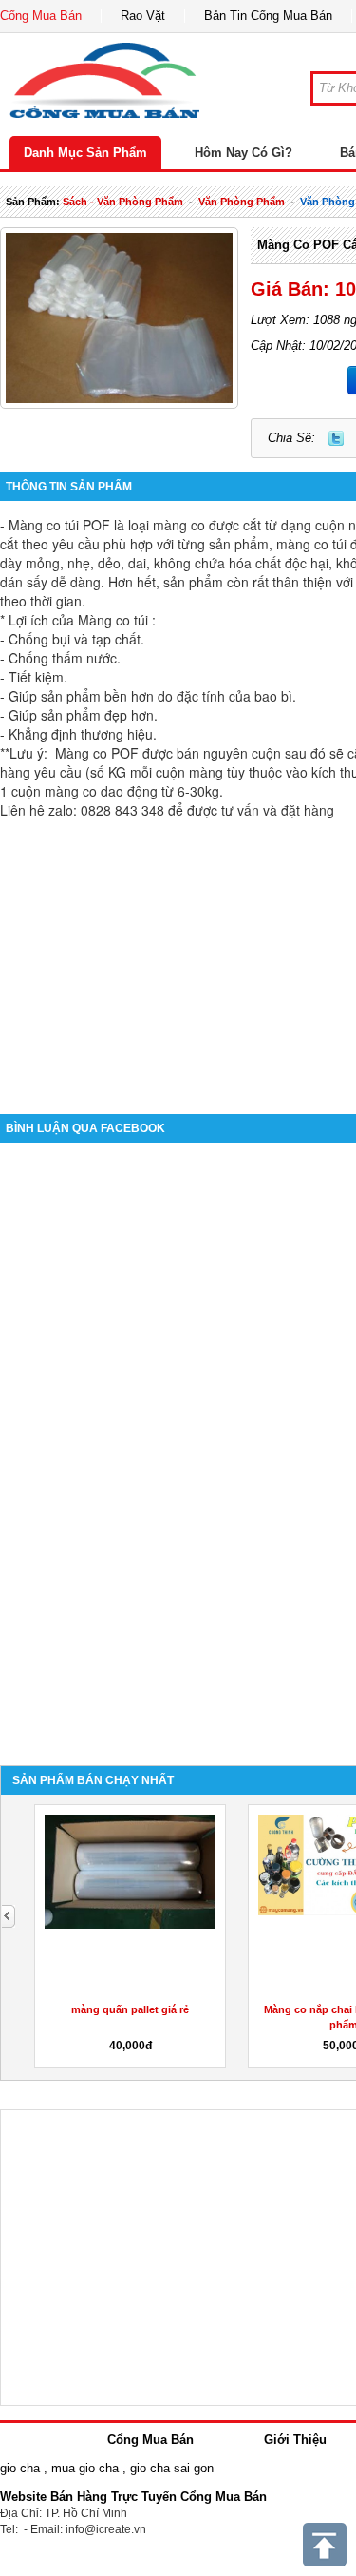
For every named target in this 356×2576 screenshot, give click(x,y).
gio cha (20, 2468)
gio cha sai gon (172, 2468)
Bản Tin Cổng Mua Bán (268, 16)
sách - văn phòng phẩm (123, 202)
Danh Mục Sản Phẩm (85, 153)
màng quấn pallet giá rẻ (130, 2009)
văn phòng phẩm (242, 202)
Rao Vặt (143, 16)
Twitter (336, 438)
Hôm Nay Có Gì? (244, 153)
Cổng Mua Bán (41, 16)
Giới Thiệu (295, 2440)
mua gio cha (85, 2468)
